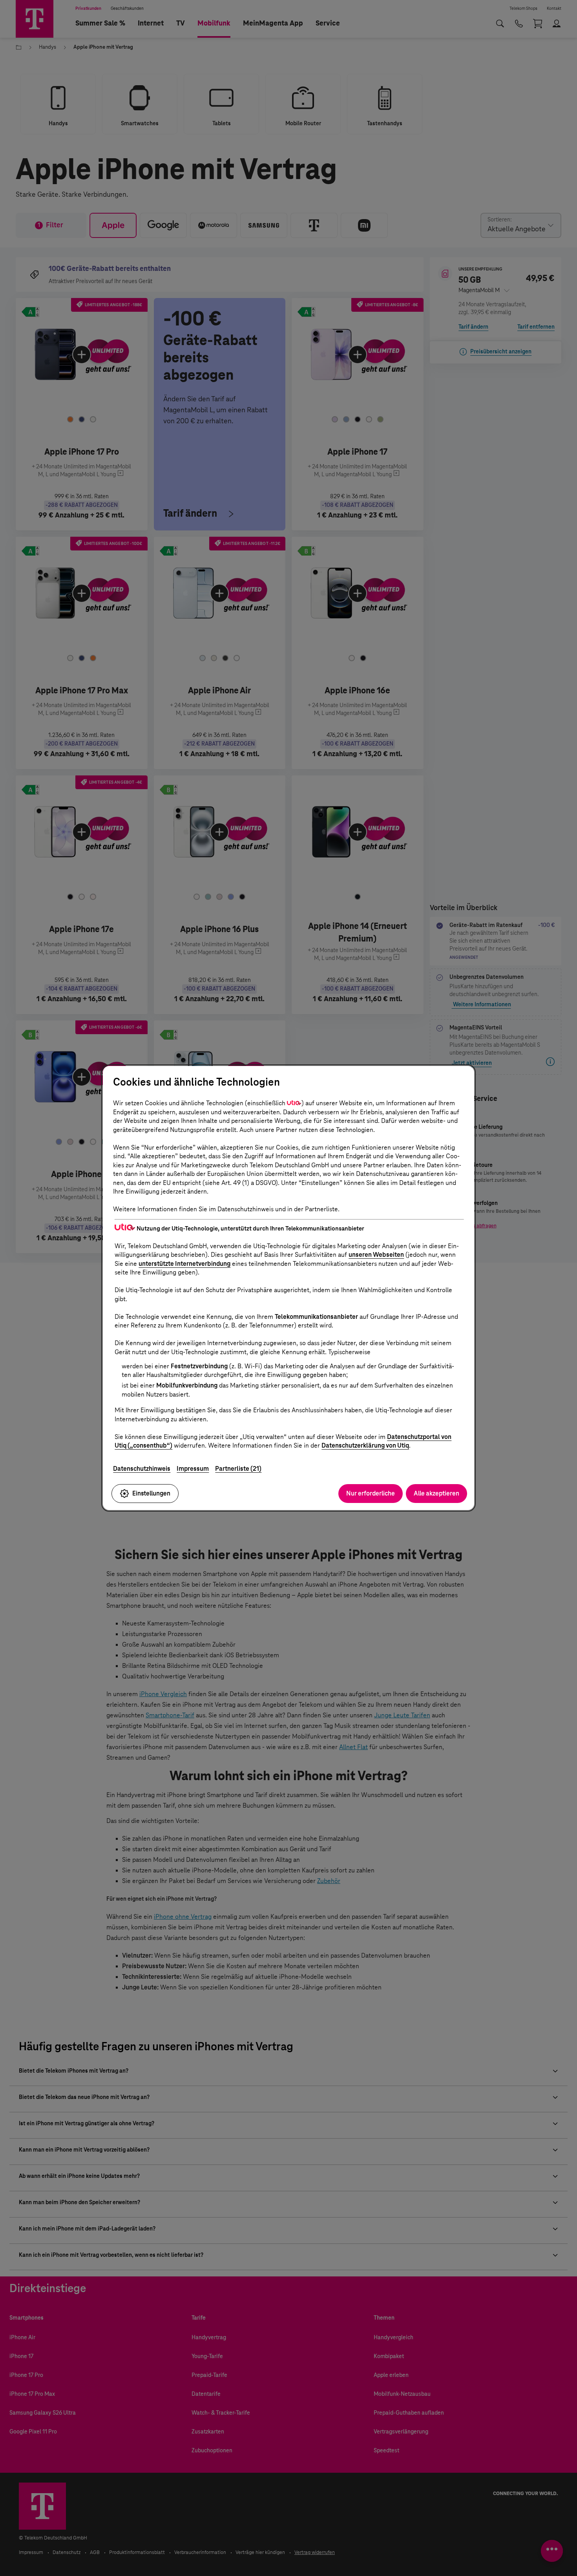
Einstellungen (151, 1493)
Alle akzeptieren (436, 1493)
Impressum (193, 1469)
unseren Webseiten (376, 1255)
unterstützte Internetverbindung (184, 1264)
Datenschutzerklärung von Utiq (365, 1445)
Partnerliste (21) (238, 1469)
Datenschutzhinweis (142, 1469)
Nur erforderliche (371, 1493)
